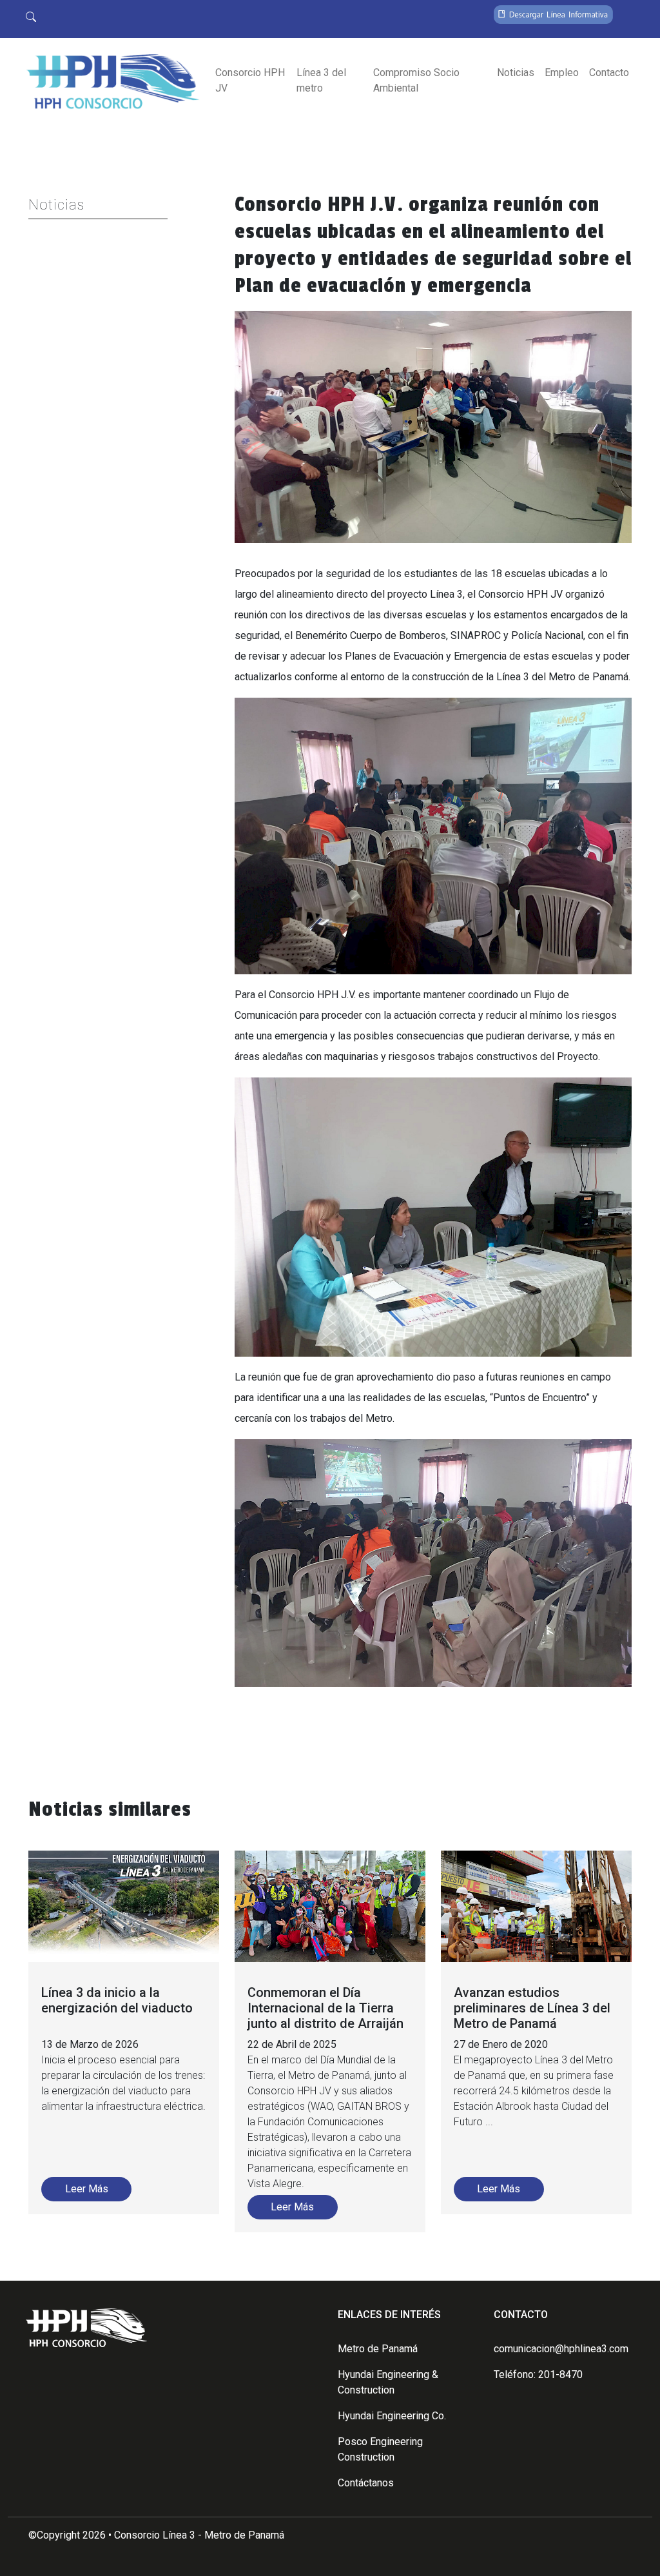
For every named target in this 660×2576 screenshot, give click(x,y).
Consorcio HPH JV (250, 80)
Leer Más (87, 2189)
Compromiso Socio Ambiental (416, 80)
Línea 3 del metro (321, 80)
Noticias (516, 73)
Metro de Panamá (378, 2349)
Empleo (562, 73)
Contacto (609, 73)
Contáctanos (366, 2483)
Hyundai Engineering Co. (392, 2416)
